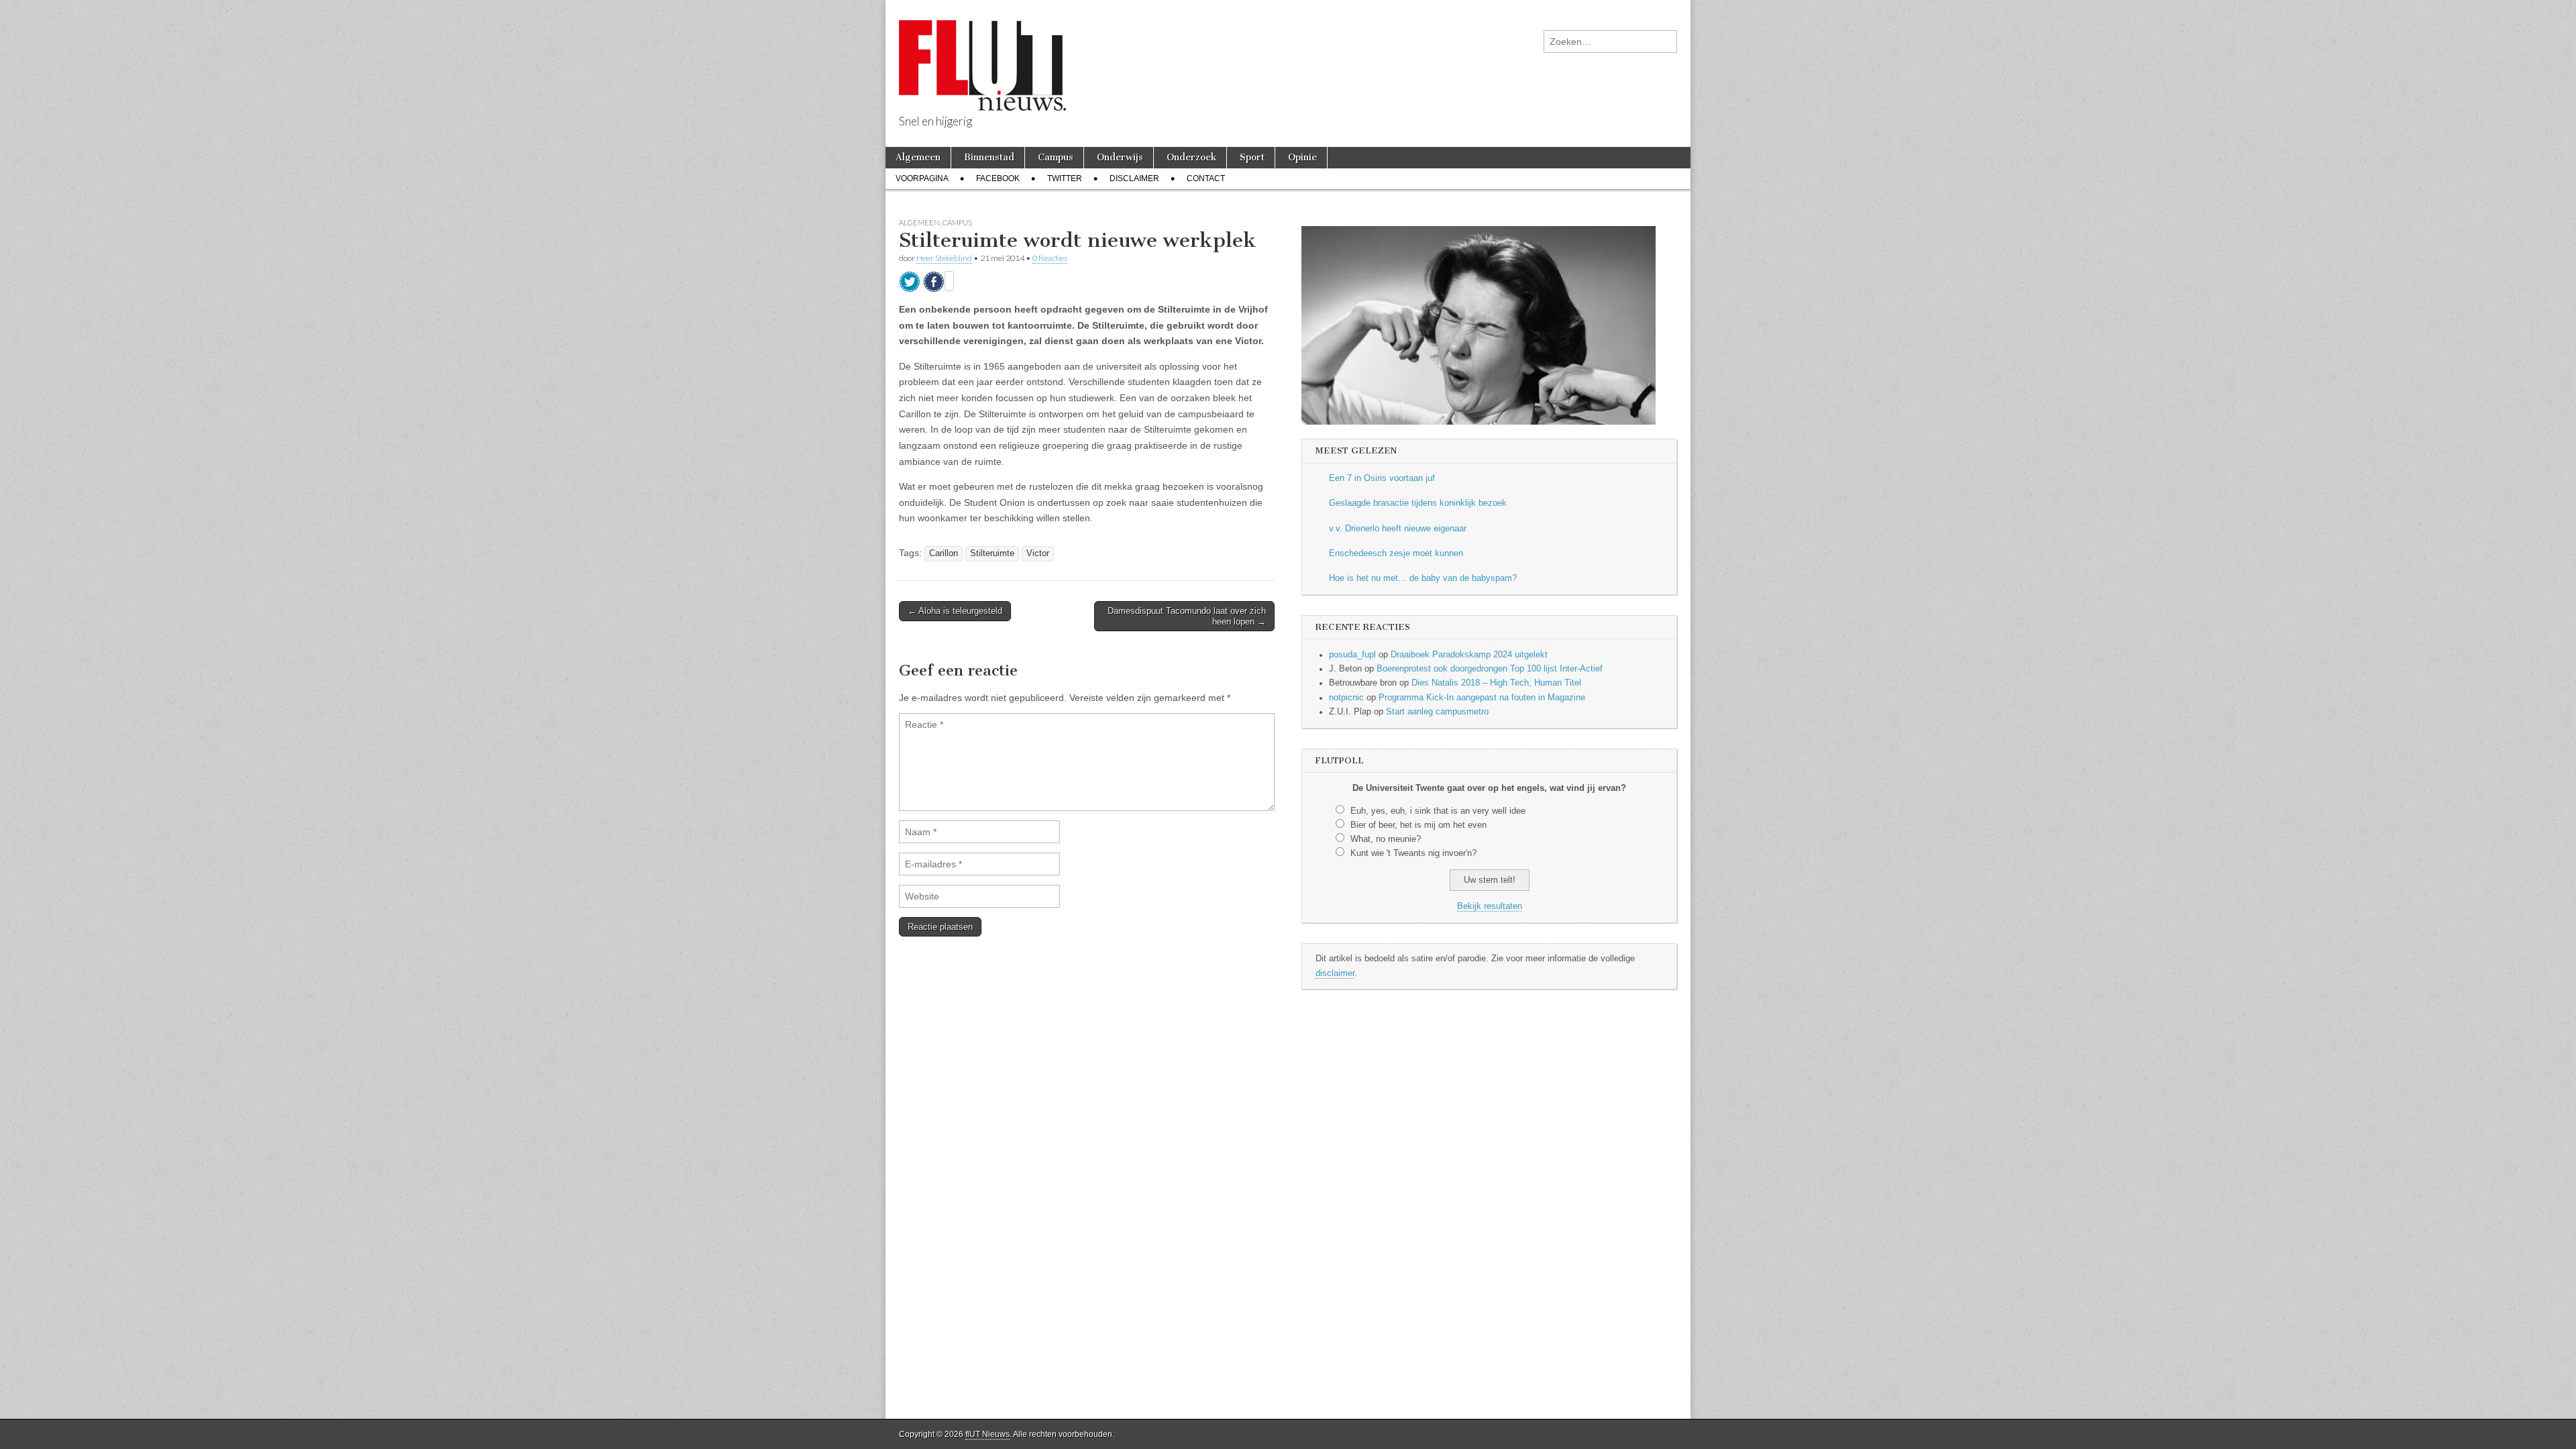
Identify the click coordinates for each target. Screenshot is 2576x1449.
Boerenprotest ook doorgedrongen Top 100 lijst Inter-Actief (1490, 669)
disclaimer (1335, 973)
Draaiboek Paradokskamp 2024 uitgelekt (1469, 655)
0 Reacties (1050, 258)
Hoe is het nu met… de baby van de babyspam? (1423, 578)
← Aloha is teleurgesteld (955, 611)
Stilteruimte (992, 553)
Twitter (1065, 178)
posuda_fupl (1352, 655)
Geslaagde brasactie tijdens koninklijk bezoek (1418, 503)
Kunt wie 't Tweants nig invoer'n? (1413, 853)
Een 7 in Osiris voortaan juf (1382, 478)
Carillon (944, 553)
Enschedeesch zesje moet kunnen (1396, 553)
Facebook (998, 178)
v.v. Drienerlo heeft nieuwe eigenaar (1398, 529)
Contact (1206, 178)
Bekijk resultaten (1490, 906)
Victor (1038, 553)
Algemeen (918, 157)
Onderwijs (1120, 157)
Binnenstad (989, 157)
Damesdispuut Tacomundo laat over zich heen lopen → (1187, 616)
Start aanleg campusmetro (1437, 712)
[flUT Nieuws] (982, 55)
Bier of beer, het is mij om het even (1418, 825)
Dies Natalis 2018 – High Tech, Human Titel (1496, 683)
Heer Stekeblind (944, 258)
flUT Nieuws (987, 1434)
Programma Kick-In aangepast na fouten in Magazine (1482, 698)
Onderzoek (1191, 157)
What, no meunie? (1386, 839)
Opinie (1302, 157)
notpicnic (1346, 698)
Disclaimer (1134, 178)
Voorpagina (922, 178)
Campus (1056, 157)
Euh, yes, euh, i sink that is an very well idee (1438, 811)
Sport (1252, 157)
